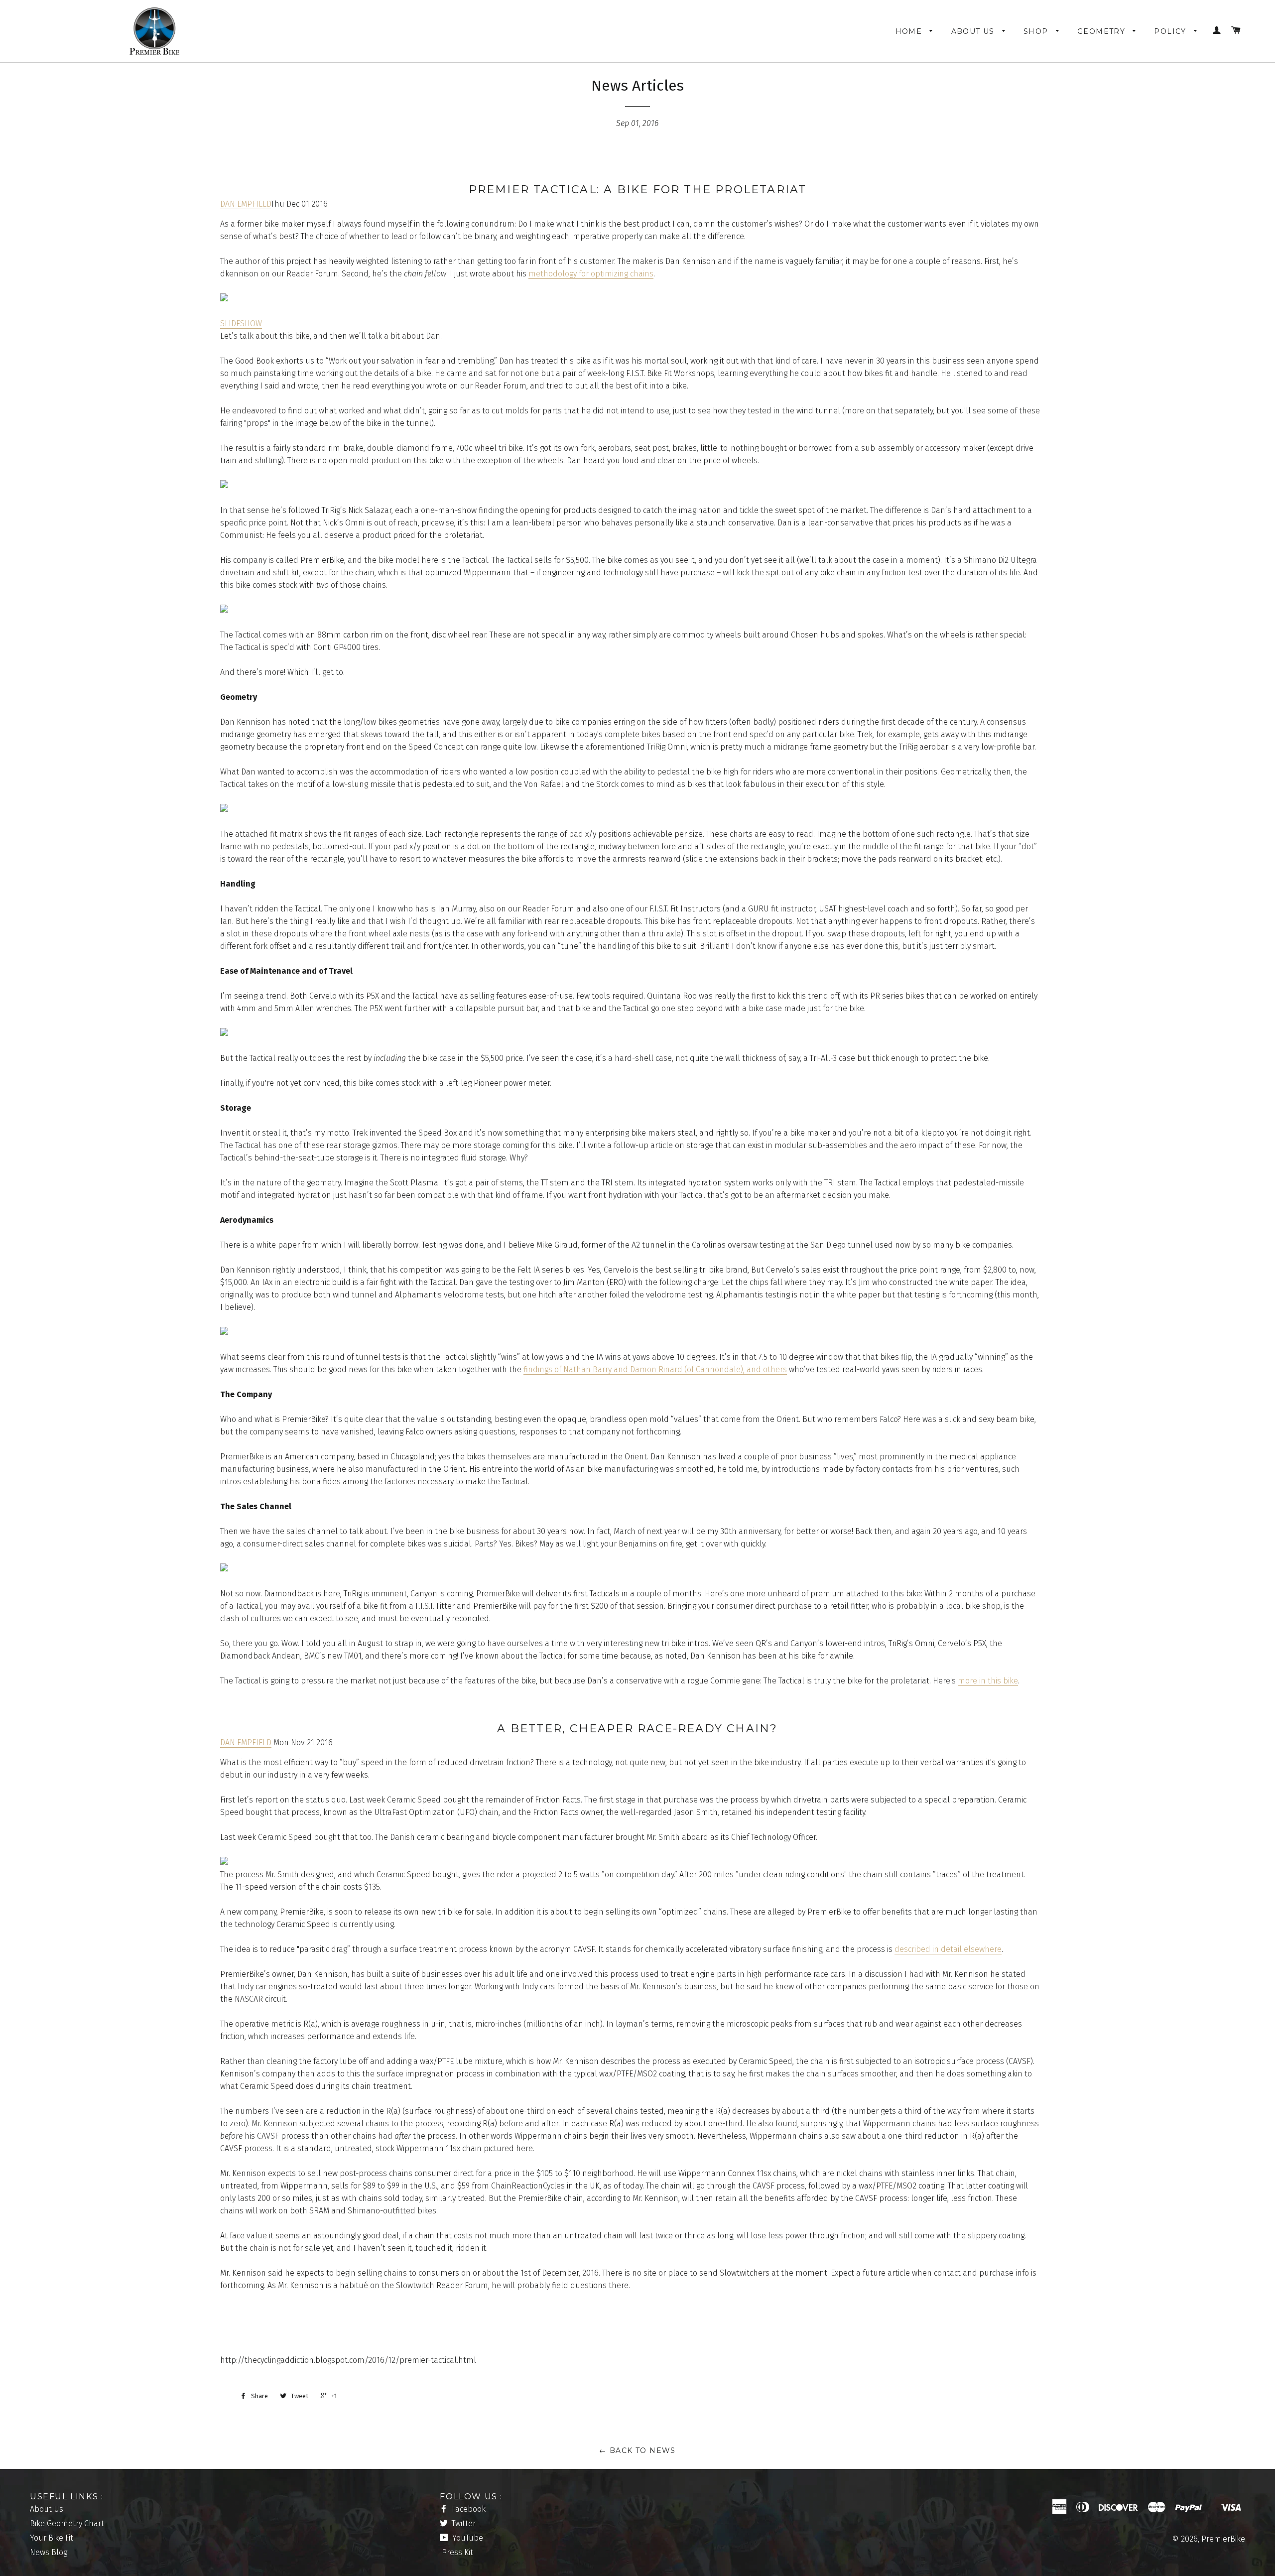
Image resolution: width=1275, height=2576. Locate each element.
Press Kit (457, 2552)
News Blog (49, 2552)
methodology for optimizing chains (591, 274)
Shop (1037, 31)
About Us (974, 31)
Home (910, 31)
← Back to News (637, 2450)
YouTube (467, 2538)
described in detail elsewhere (948, 1949)
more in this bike (988, 1681)
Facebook (468, 2509)
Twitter (463, 2523)
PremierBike (1223, 2539)
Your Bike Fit (52, 2538)
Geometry (1103, 31)
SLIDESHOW (241, 323)
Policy (1171, 31)
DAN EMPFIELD (246, 204)
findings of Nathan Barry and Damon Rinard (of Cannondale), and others (655, 1369)
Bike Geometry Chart (67, 2523)
